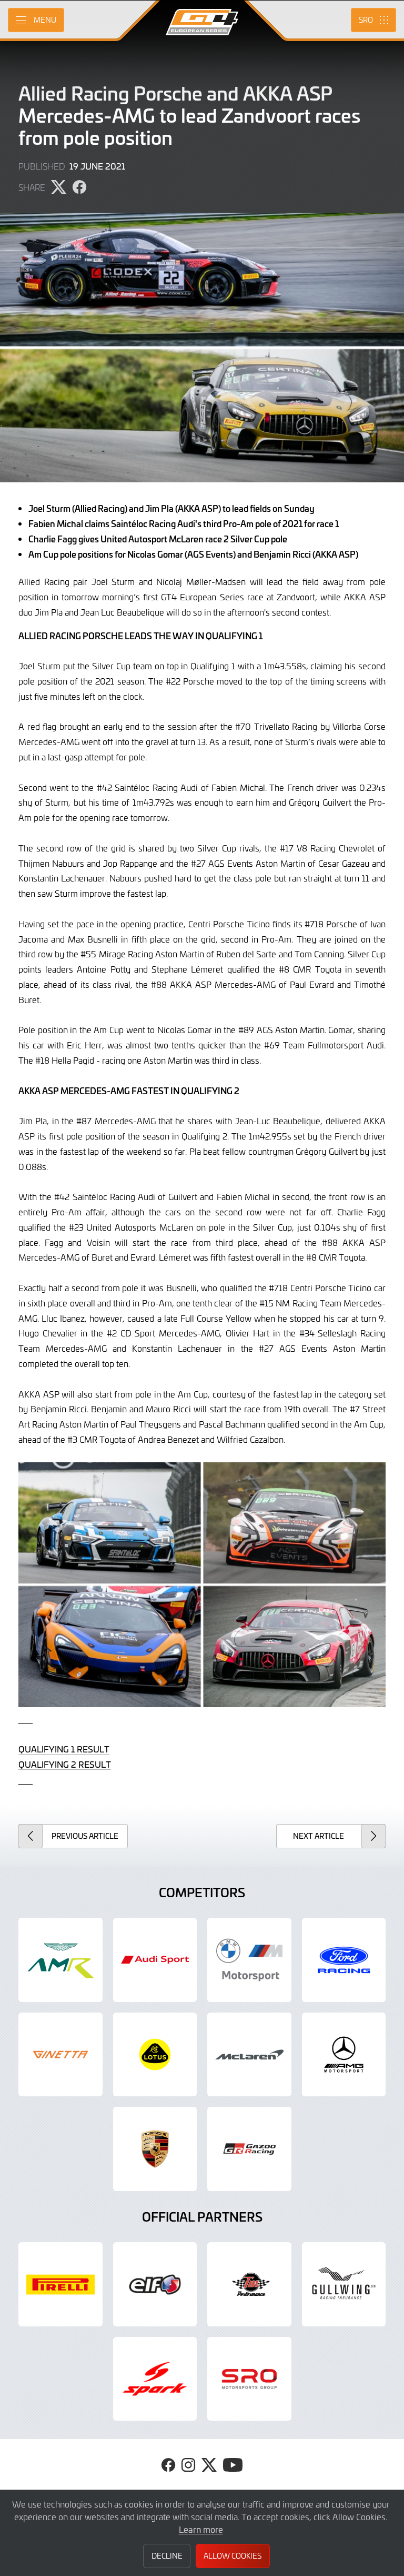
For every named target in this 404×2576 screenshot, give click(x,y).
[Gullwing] (344, 2284)
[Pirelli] (60, 2284)
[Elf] (155, 2284)
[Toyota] (249, 2149)
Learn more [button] (201, 2529)
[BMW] (249, 1960)
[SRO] (249, 2379)
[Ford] (344, 1960)
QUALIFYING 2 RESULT (65, 1764)
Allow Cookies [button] (233, 2556)
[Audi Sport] (155, 1960)
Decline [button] (167, 2556)
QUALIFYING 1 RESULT (64, 1749)
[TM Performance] (249, 2284)
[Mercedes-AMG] (344, 2055)
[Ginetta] (60, 2055)
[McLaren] (249, 2055)
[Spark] (155, 2379)
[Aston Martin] (60, 1960)
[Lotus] (155, 2055)
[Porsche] (155, 2149)
